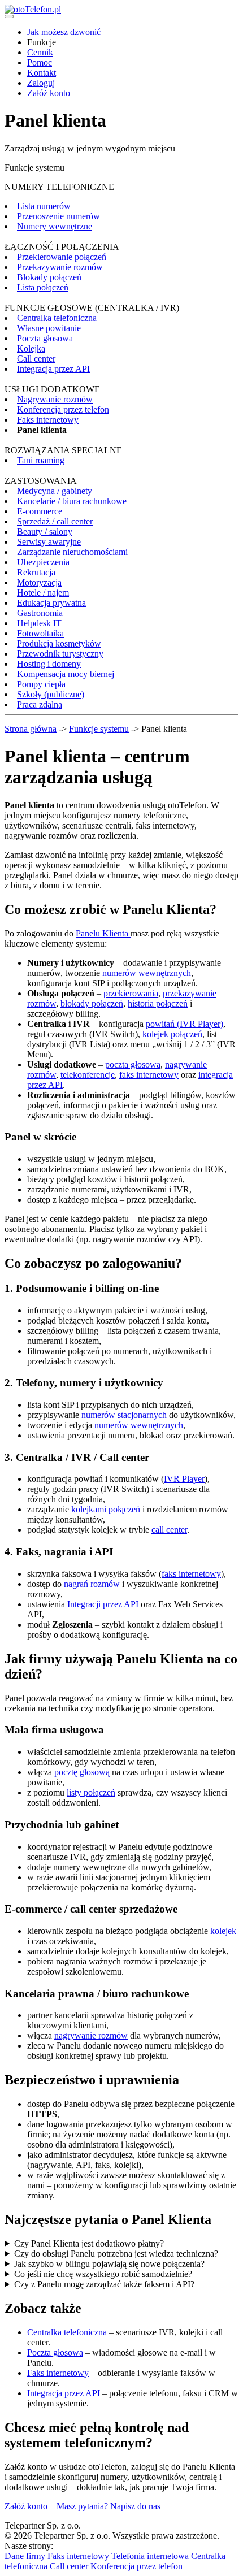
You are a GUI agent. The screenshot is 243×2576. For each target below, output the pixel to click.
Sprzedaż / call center (55, 521)
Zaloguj (41, 83)
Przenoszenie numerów (58, 216)
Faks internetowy (48, 420)
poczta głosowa (133, 1064)
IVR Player (184, 1479)
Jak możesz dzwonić (64, 32)
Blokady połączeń (49, 277)
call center (169, 1530)
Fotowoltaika (40, 633)
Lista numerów (44, 206)
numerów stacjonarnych (124, 1415)
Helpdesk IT (39, 623)
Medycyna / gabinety (55, 491)
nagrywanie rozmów (91, 2035)
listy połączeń (91, 1792)
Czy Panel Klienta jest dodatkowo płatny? (89, 2243)
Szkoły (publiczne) (51, 694)
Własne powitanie (49, 328)
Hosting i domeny (49, 664)
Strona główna (31, 729)
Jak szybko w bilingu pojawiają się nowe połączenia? (109, 2264)
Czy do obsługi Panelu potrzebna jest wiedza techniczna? (116, 2254)
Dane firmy (25, 2556)
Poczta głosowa (45, 338)
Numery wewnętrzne (55, 226)
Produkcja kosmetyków (59, 643)
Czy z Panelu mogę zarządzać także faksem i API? (104, 2284)
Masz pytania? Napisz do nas (109, 2506)
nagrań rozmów (92, 1584)
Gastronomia (40, 613)
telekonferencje (88, 1075)
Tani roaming (41, 460)
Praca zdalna (40, 704)
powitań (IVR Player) (185, 1024)
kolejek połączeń (172, 1034)
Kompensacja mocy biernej (66, 674)
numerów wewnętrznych (147, 973)
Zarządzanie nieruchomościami (72, 552)
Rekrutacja (36, 572)
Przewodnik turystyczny (60, 654)
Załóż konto (49, 93)
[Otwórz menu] (9, 16)
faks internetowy (149, 1075)
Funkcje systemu (99, 729)
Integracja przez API (53, 369)
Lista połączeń (43, 287)
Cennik (40, 52)
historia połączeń (158, 1003)
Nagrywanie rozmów (55, 399)
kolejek (223, 1931)
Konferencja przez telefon (63, 409)
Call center (36, 359)
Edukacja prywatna (51, 603)
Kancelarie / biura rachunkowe (72, 501)
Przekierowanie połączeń (62, 257)
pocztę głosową (82, 1772)
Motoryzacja (39, 582)
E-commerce (40, 511)
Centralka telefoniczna (57, 318)
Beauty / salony (45, 532)
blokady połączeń (92, 1003)
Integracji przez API (103, 1604)
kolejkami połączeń (106, 1509)
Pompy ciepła (41, 684)
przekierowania (131, 993)
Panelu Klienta (103, 933)
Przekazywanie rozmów (60, 267)
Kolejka (31, 348)
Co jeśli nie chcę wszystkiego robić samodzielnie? (103, 2274)
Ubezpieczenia (43, 562)
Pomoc (40, 62)
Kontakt (42, 73)
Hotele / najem (43, 593)
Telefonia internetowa (150, 2556)
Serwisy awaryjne (49, 542)
